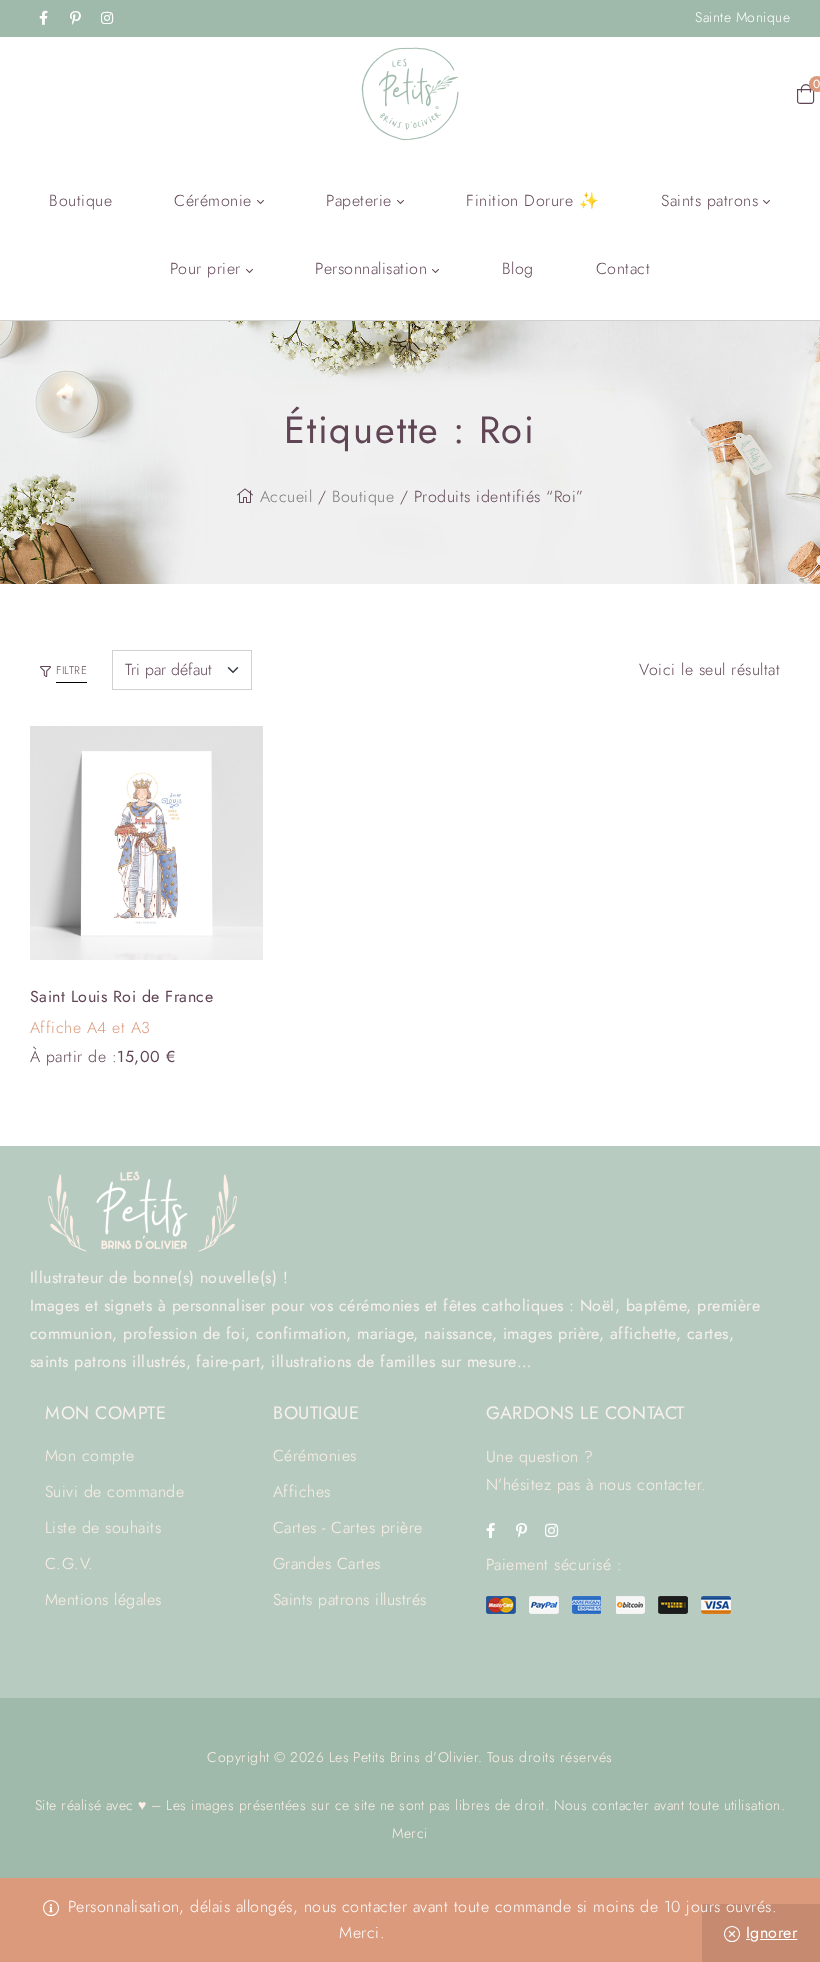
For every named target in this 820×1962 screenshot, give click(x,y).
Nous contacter (602, 1805)
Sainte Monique (742, 17)
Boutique (363, 496)
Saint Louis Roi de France (121, 996)
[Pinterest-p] (75, 18)
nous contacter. (653, 1484)
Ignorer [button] (771, 1932)
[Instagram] (107, 18)
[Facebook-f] (44, 18)
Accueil (286, 496)
